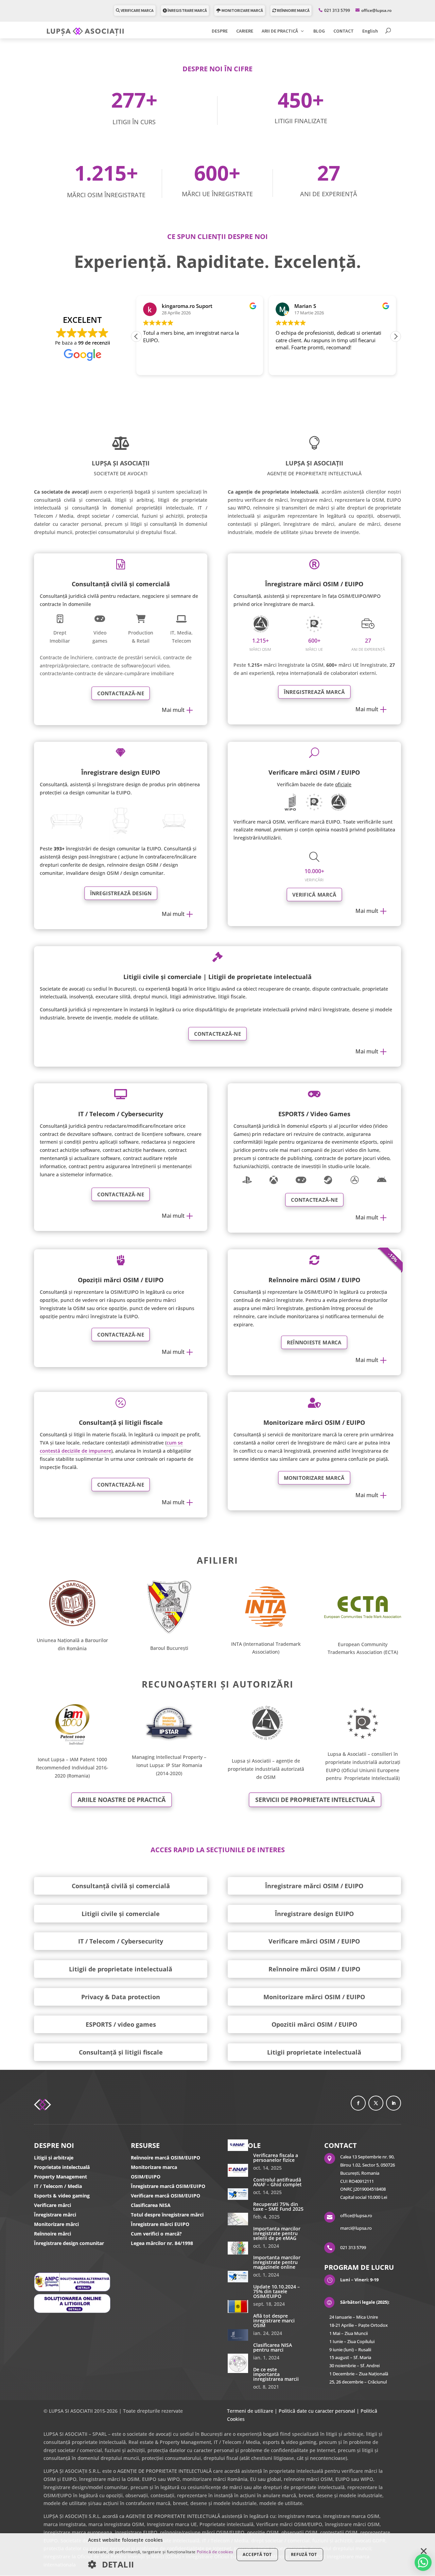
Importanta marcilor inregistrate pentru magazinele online (277, 2262)
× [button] (424, 2552)
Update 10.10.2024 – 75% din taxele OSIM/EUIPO (276, 2291)
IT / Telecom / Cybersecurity (121, 1941)
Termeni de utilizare (250, 2411)
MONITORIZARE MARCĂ (242, 10)
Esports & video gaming (62, 2196)
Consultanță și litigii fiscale (121, 2052)
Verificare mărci (53, 2205)
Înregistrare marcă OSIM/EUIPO (168, 2186)
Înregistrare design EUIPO (314, 1914)
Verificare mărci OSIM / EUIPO (314, 1941)
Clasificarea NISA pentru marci (273, 2347)
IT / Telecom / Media (58, 2186)
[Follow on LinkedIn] (394, 2103)
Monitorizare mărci (56, 2224)
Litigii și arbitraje (54, 2158)
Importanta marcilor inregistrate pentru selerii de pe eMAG (277, 2233)
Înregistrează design (121, 893)
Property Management (60, 2177)
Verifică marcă (314, 894)
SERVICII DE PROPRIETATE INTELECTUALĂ (315, 1800)
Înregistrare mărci (55, 2215)
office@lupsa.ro (356, 2215)
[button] (396, 336)
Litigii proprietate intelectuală (314, 2052)
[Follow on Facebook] (358, 2103)
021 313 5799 (337, 10)
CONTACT (344, 31)
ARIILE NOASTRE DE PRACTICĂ (121, 1800)
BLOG (319, 31)
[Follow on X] (376, 2103)
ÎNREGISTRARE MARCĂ (187, 10)
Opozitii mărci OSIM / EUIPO (314, 2024)
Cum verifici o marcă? (156, 2234)
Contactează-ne (121, 693)
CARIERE (245, 31)
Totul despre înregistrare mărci (167, 2215)
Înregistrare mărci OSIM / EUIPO (314, 1886)
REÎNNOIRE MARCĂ (293, 10)
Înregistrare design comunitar (69, 2243)
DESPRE (220, 31)
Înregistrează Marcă (314, 692)
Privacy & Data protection (121, 1997)
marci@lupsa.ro (356, 2228)
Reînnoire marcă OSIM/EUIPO (166, 2158)
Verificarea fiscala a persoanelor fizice (276, 2158)
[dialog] (217, 2555)
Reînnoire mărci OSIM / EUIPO (314, 1969)
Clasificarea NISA (151, 2205)
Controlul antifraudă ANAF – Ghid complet (277, 2182)
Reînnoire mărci (53, 2234)
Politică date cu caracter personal (317, 2411)
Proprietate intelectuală (62, 2167)
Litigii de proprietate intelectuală (121, 1969)
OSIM (269, 1777)
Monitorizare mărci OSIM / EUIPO (314, 1997)
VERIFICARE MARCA (137, 10)
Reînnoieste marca (314, 1342)
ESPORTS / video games (121, 2024)
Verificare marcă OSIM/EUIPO (166, 2196)
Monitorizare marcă (314, 1478)
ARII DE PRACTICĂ (280, 31)
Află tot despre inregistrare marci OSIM (274, 2321)
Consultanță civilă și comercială (121, 1886)
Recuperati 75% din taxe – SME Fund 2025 (278, 2206)
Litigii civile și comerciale (121, 1914)
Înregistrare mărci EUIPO (160, 2224)
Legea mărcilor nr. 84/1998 (162, 2243)
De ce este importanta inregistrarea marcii (276, 2374)
